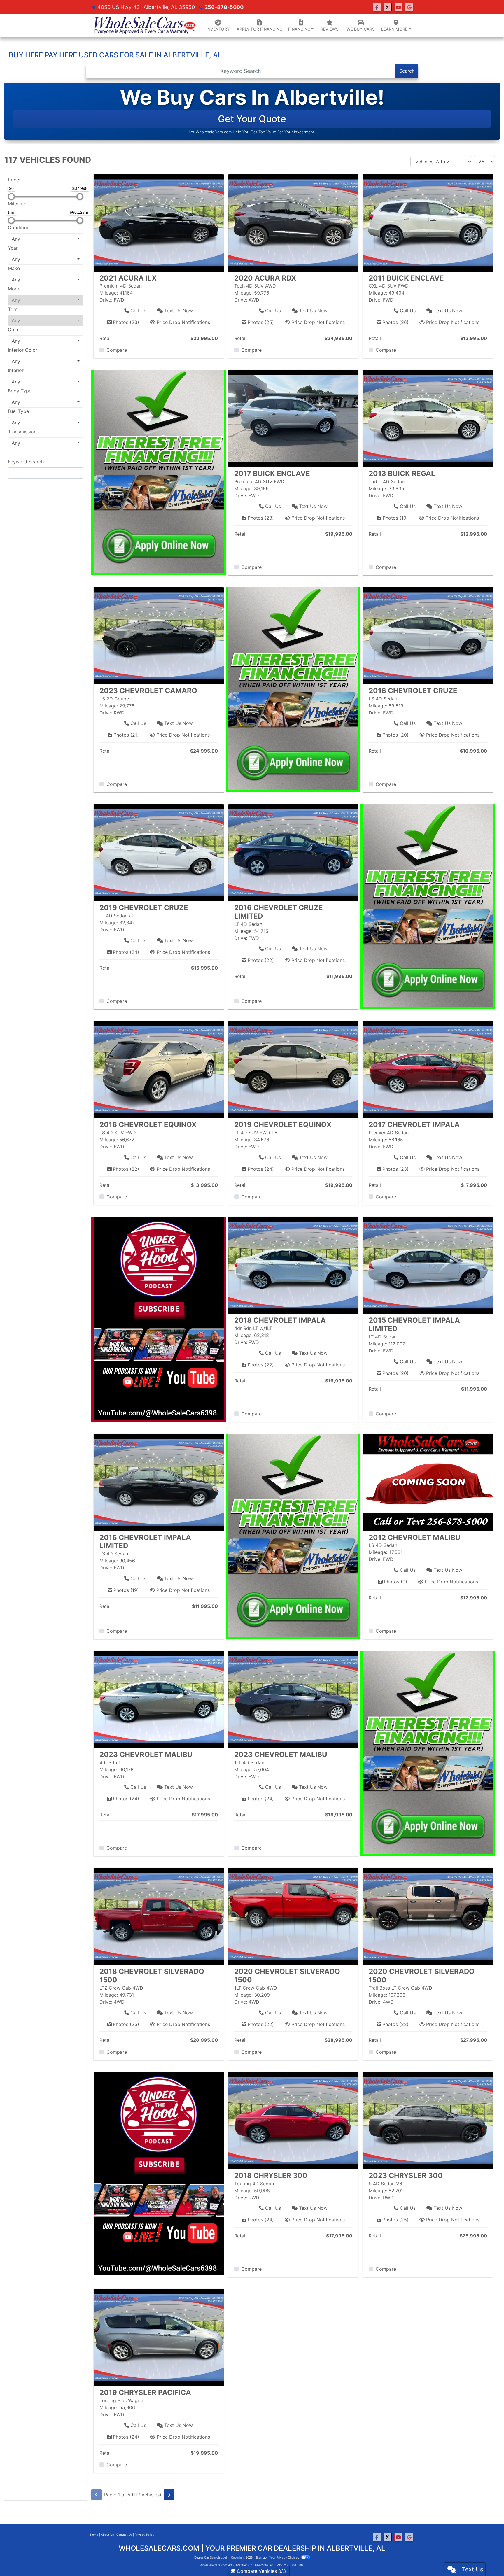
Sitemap (261, 2557)
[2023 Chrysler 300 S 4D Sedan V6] (428, 2120)
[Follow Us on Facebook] (377, 7)
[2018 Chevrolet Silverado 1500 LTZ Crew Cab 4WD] (159, 1916)
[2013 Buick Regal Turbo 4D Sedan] (428, 418)
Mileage (16, 204)
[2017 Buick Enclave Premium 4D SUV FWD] (293, 418)
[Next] (169, 2495)
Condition (19, 227)
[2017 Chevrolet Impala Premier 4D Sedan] (428, 1069)
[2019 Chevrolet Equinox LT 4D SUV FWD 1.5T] (293, 1069)
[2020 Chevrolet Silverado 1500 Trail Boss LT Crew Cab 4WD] (428, 1916)
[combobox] (46, 239)
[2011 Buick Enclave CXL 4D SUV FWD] (428, 222)
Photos (126, 322)
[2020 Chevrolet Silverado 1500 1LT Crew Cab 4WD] (293, 1916)
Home (94, 2535)
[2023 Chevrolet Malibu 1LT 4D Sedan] (293, 1699)
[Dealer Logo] (144, 26)
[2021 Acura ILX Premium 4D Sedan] (159, 222)
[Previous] (97, 2495)
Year (13, 248)
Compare (117, 350)
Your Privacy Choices (285, 2557)
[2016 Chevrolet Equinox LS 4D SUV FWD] (159, 1069)
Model (15, 289)
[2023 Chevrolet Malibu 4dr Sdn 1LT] (159, 1699)
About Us (107, 2535)
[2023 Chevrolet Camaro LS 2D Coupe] (159, 635)
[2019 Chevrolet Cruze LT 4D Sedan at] (159, 852)
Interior (16, 370)
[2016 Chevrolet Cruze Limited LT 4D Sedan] (293, 852)
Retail (106, 338)
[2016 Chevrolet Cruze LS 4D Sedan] (428, 635)
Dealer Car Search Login (211, 2557)
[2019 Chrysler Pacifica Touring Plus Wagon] (159, 2337)
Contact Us (124, 2535)
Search (407, 71)
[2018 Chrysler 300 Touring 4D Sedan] (293, 2120)
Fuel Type (18, 411)
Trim (13, 309)
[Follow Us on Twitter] (388, 7)
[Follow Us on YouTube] (398, 7)
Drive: (106, 300)
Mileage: (109, 293)
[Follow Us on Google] (409, 7)
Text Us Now (178, 311)
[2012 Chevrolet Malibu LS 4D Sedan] (428, 1482)
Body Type (20, 391)
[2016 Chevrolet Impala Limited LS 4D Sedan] (159, 1482)
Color (14, 330)
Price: (14, 180)
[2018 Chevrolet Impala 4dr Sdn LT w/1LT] (293, 1265)
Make (14, 268)
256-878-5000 (224, 7)
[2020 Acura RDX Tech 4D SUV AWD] (293, 222)
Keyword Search (26, 462)
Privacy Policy (145, 2535)
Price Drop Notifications (183, 322)
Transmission (22, 432)
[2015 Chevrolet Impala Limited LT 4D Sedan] (428, 1265)
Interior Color (23, 350)
